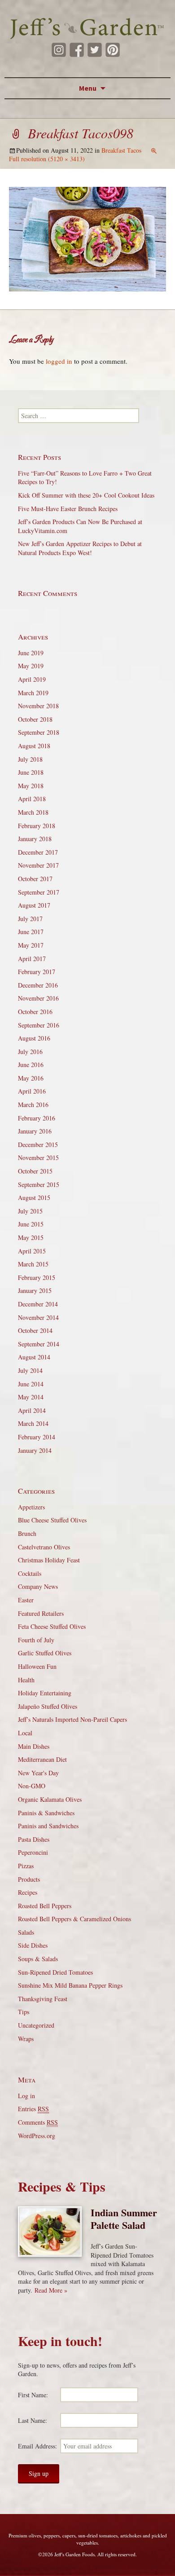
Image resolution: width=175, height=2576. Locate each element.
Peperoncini (33, 1852)
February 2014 (37, 1437)
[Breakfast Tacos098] (87, 238)
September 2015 (39, 1184)
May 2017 (31, 945)
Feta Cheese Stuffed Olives (52, 1626)
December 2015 (38, 1145)
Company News (38, 1586)
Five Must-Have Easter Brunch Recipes (68, 509)
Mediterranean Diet (42, 1759)
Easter (26, 1600)
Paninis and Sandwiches (48, 1826)
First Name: (33, 2395)
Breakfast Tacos (121, 150)
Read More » (51, 2290)
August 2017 (34, 905)
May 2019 (31, 666)
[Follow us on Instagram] (59, 50)
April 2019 (32, 679)
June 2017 (31, 932)
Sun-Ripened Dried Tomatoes (55, 1972)
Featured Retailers (41, 1613)
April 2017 (32, 959)
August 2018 (34, 746)
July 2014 (30, 1370)
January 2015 (35, 1290)
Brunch (27, 1533)
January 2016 (35, 1131)
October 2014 (35, 1330)
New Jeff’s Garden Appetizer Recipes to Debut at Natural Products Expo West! (80, 548)
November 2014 (38, 1317)
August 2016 (34, 1038)
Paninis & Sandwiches (46, 1813)
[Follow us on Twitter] (95, 50)
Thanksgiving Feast (43, 1999)
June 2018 (31, 772)
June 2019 (31, 653)
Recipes (28, 1892)
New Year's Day (38, 1773)
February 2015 (37, 1277)
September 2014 (39, 1344)
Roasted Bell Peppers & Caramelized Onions (74, 1919)
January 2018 (35, 839)
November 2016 (38, 998)
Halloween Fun (37, 1666)
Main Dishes (34, 1746)
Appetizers (31, 1507)
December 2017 (38, 852)
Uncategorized (36, 2025)
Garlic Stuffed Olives (45, 1653)
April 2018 (32, 799)
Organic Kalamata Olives (50, 1799)
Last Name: (33, 2420)
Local (25, 1733)
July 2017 (30, 919)
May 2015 (31, 1237)
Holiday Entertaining (45, 1693)
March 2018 (33, 812)
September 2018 (39, 732)
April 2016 (32, 1091)
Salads (26, 1932)
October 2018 (35, 719)
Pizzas (26, 1866)
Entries (33, 2109)
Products (29, 1879)
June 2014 (31, 1384)
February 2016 (37, 1118)
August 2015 (34, 1198)
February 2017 (37, 972)
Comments (38, 2122)
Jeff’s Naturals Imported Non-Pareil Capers (72, 1719)
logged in (59, 361)
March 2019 (33, 693)
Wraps (26, 2039)
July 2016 (30, 1052)
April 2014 (32, 1410)
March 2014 (33, 1423)
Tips (24, 2012)
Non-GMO (32, 1786)
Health (26, 1680)
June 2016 (31, 1065)
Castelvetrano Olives (44, 1547)
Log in (26, 2096)
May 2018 (31, 786)
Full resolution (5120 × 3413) (47, 159)
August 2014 (34, 1357)
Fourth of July (36, 1640)
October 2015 (35, 1171)
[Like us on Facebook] (77, 50)
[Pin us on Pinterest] (113, 50)
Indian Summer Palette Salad (124, 2219)
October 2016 (35, 1012)
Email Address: (37, 2446)
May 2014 (31, 1397)
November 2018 (38, 706)
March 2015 (33, 1264)
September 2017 (39, 892)
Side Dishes (33, 1945)
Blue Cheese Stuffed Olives (52, 1520)
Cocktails (30, 1573)
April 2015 (32, 1251)
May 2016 (31, 1078)
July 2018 (30, 759)
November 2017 (38, 865)
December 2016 (38, 985)
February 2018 (37, 826)
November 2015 (38, 1158)
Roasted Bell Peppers (45, 1906)
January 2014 (35, 1450)
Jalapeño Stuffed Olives (48, 1706)
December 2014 (38, 1304)
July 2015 (30, 1211)
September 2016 (39, 1025)
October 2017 (35, 879)
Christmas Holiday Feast (49, 1560)
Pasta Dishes (34, 1839)
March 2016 (33, 1105)
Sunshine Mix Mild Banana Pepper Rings (70, 1985)
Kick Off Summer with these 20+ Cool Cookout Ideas (86, 495)
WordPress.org (37, 2136)
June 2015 (31, 1224)
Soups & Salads (38, 1959)
